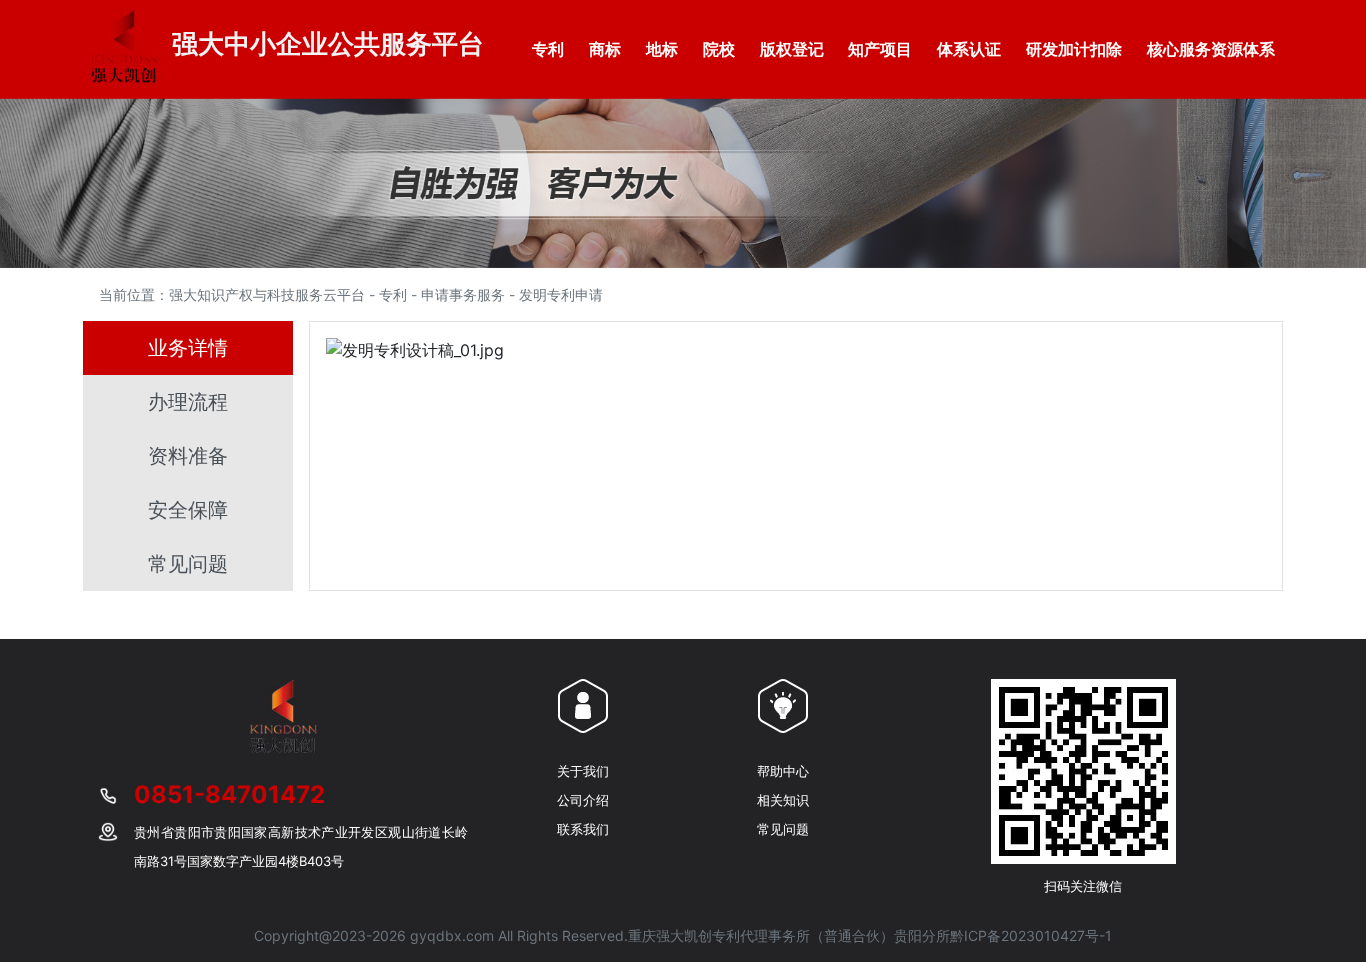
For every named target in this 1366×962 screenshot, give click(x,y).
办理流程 (188, 402)
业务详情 (188, 348)
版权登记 (792, 49)
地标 (662, 49)
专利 (548, 49)
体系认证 (969, 49)
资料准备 (188, 456)
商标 (605, 49)
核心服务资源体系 (1211, 49)
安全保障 (188, 510)
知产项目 (880, 49)
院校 (719, 49)
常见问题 (188, 564)
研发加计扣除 (1074, 49)
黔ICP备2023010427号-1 (1031, 935)
